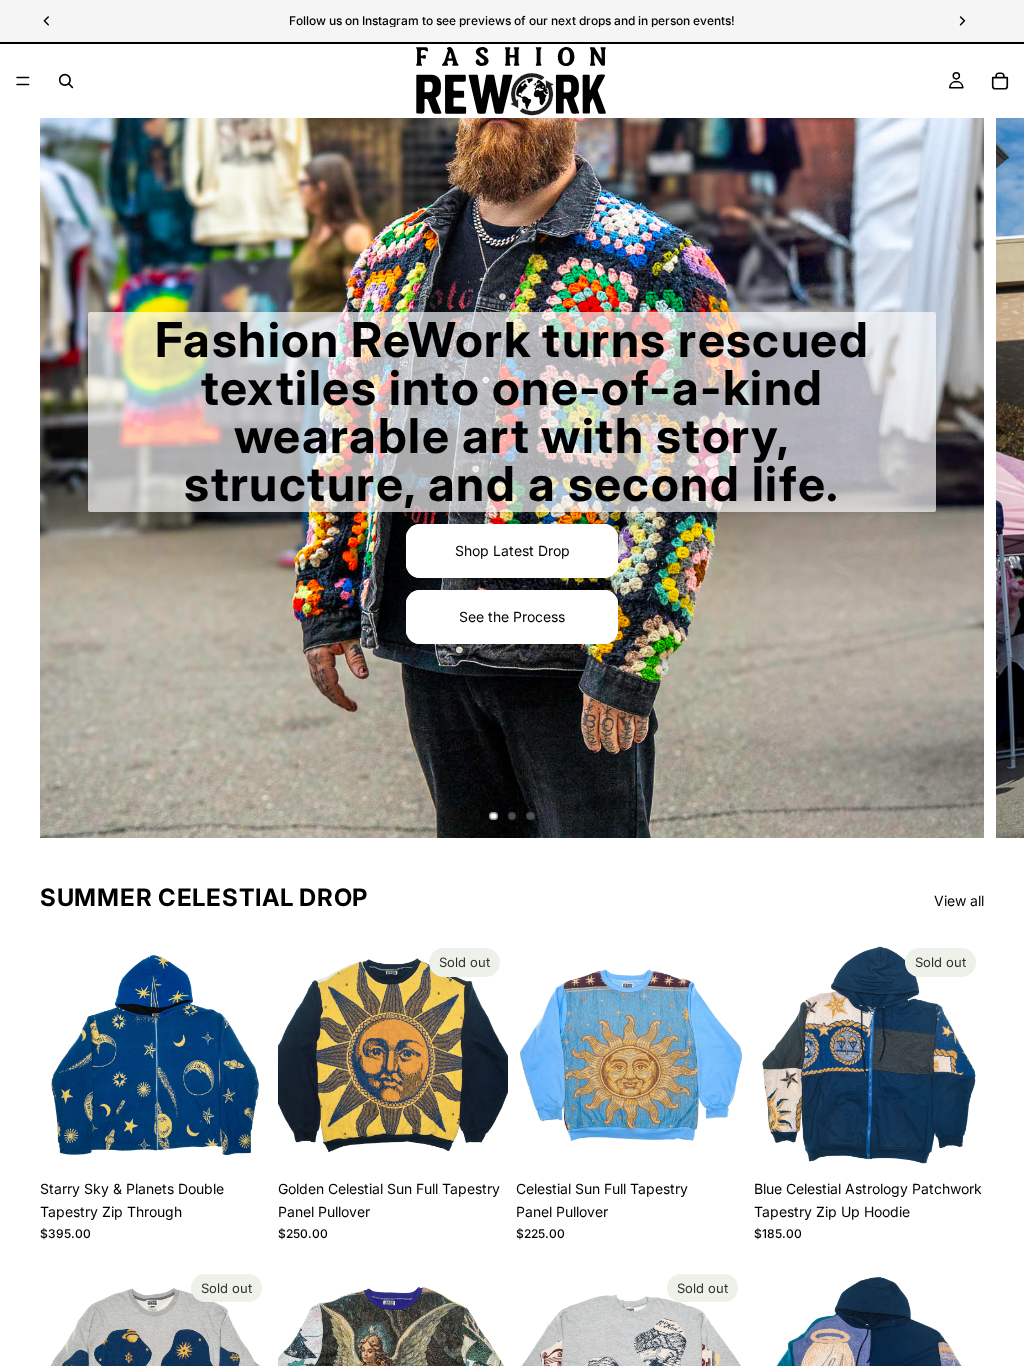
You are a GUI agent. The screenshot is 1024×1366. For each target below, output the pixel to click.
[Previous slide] (62, 1055)
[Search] (66, 81)
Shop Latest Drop (512, 550)
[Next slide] (992, 478)
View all (959, 900)
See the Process (512, 616)
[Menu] (23, 81)
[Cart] (1000, 81)
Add (256, 1138)
